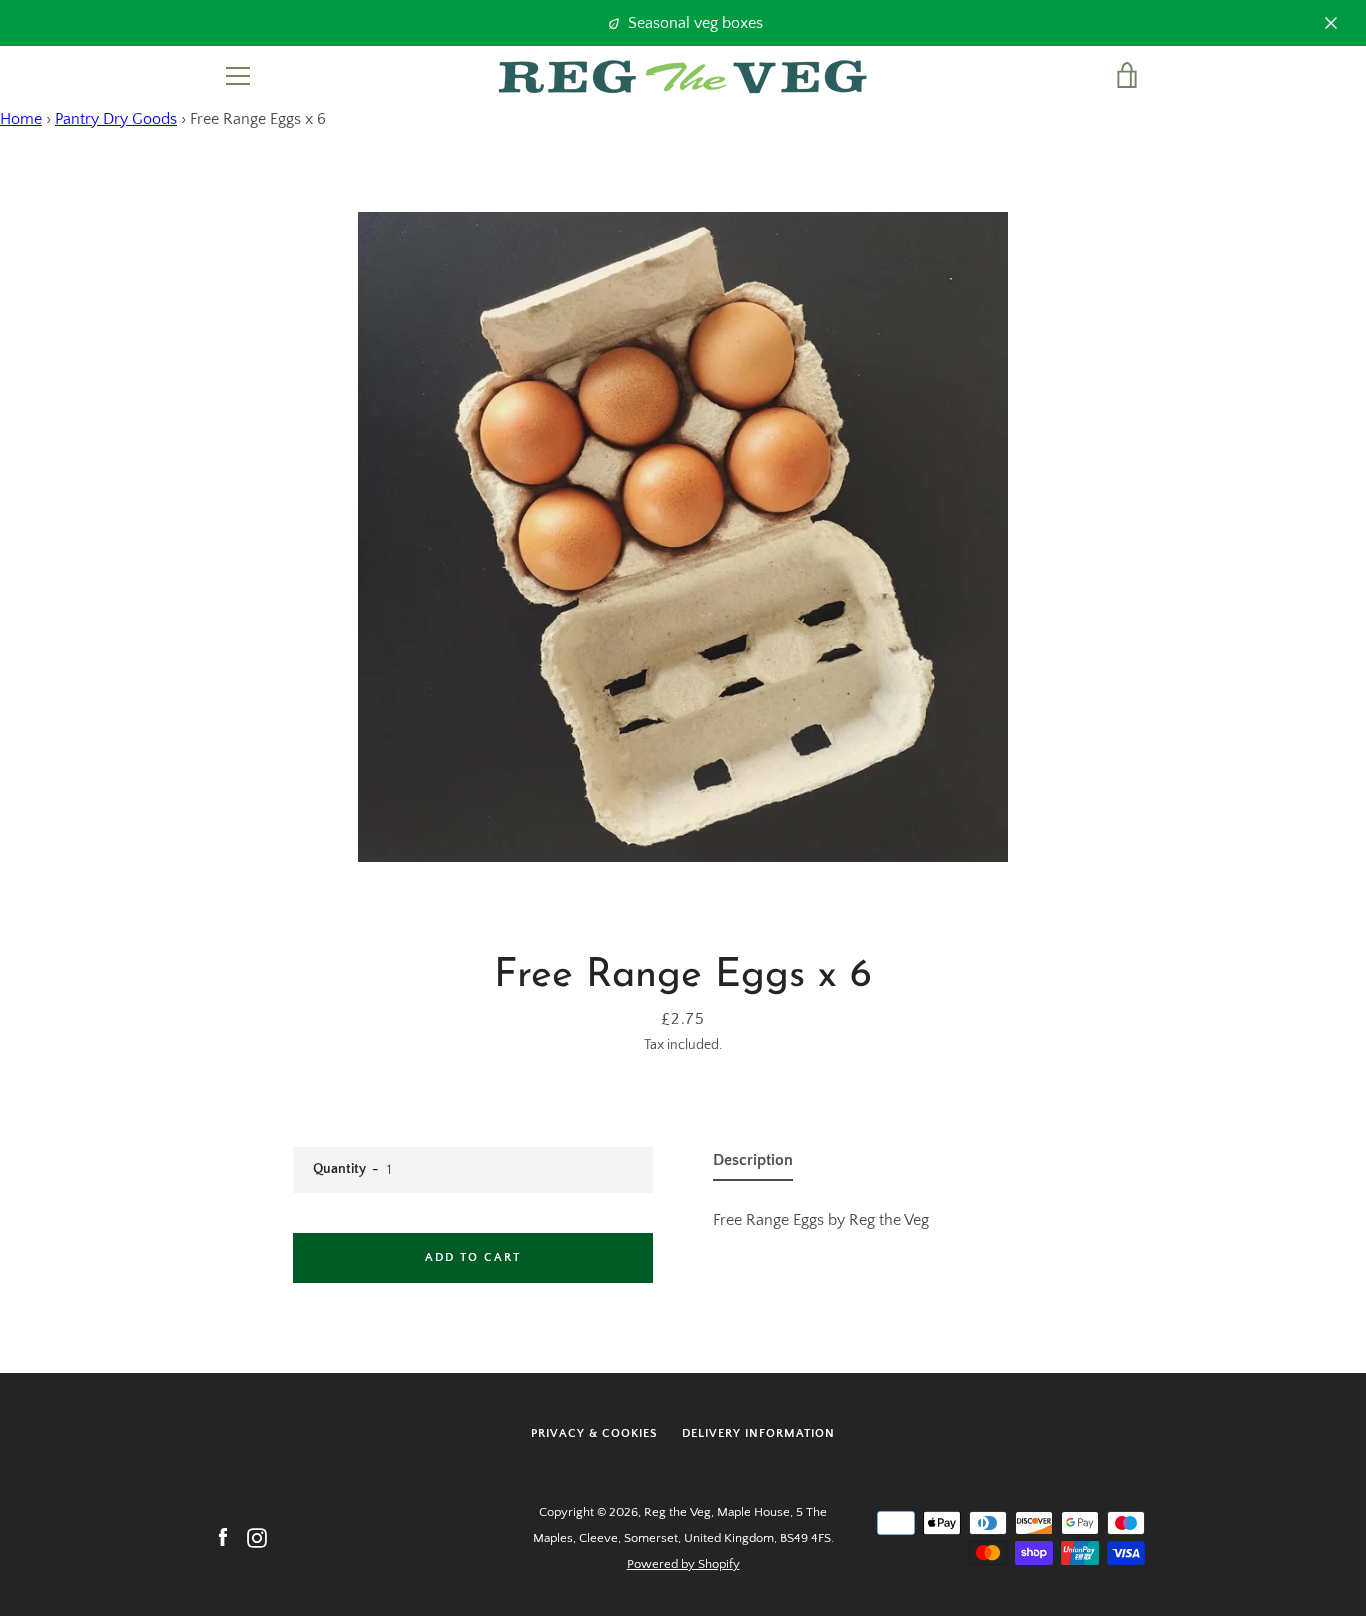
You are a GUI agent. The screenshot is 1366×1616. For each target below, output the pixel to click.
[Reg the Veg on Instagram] (257, 1537)
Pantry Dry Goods (116, 119)
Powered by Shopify (683, 1564)
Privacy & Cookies (594, 1433)
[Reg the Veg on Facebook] (223, 1537)
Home (21, 119)
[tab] (753, 1164)
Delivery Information (758, 1433)
